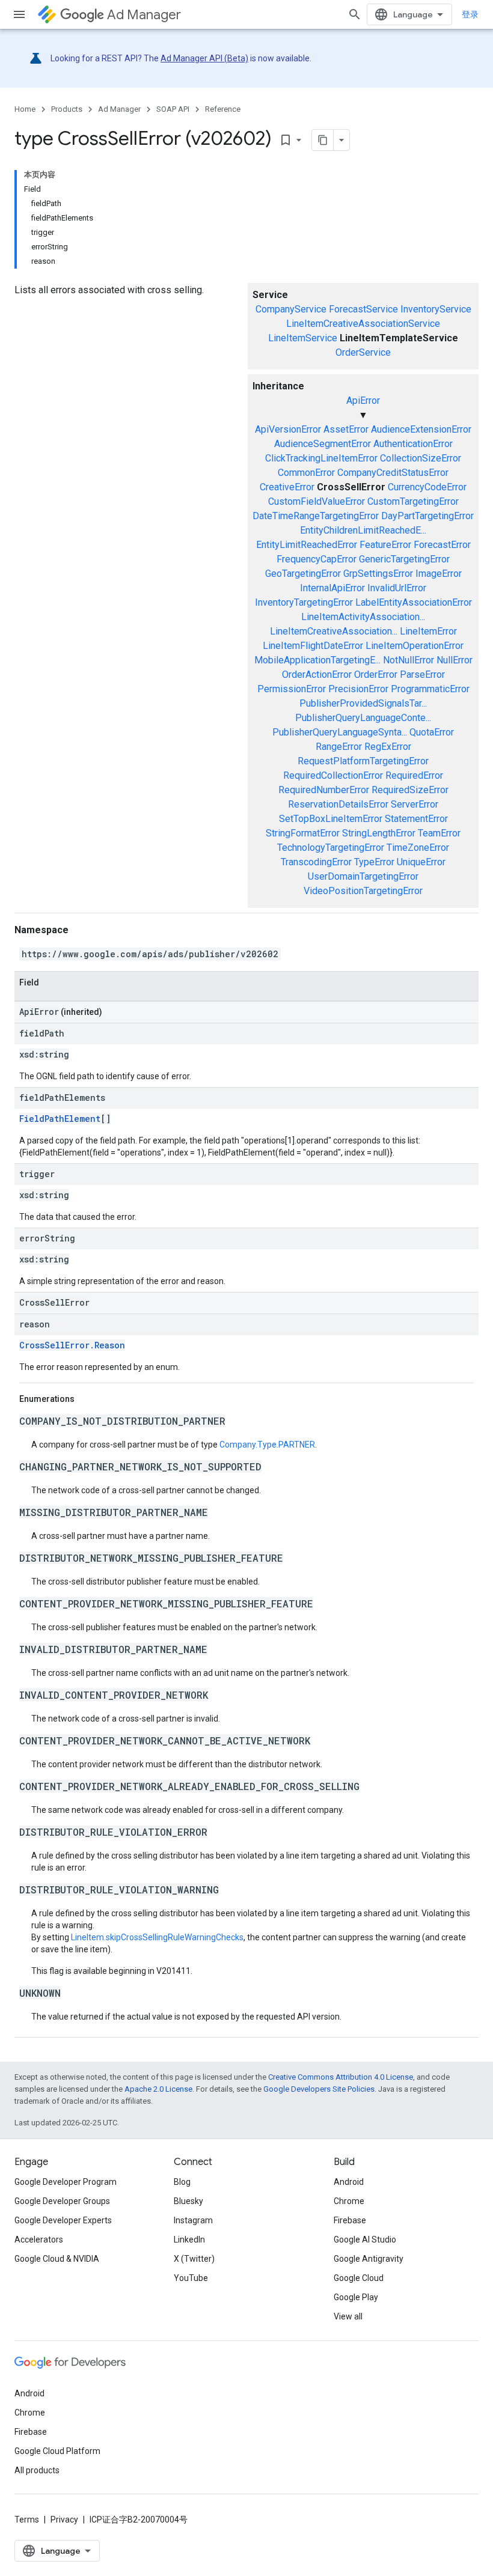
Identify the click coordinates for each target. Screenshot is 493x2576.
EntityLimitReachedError (307, 545)
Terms (27, 2520)
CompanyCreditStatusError (393, 473)
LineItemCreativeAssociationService (363, 324)
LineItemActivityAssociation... (363, 617)
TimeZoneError (418, 848)
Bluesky (188, 2201)
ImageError (439, 574)
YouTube (191, 2278)
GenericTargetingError (404, 559)
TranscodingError (316, 862)
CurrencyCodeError (427, 487)
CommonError (306, 473)
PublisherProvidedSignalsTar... (363, 703)
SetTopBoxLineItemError (331, 819)
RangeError (339, 747)
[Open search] (355, 14)
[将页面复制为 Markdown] (323, 140)
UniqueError (421, 862)
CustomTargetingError (413, 501)
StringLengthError (379, 833)
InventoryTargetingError (304, 602)
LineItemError (428, 631)
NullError (455, 660)
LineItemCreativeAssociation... (334, 631)
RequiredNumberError (324, 790)
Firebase (350, 2220)
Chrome (349, 2201)
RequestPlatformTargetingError (363, 761)
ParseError (422, 674)
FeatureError (385, 545)
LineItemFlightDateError (313, 646)
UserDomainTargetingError (363, 876)
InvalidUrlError (397, 588)
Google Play (356, 2297)
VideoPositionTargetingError (363, 891)
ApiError (363, 400)
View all (348, 2316)
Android (349, 2182)
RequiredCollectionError (333, 775)
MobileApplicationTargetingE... (317, 660)
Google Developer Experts (63, 2220)
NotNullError (409, 660)
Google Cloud (359, 2278)
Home (25, 109)
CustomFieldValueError (317, 501)
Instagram (193, 2220)
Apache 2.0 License (158, 2089)
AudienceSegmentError (323, 444)
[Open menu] (19, 14)
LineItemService (303, 338)
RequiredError (414, 775)
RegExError (388, 747)
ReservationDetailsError (338, 804)
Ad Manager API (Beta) (204, 58)
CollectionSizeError (421, 458)
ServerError (415, 804)
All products (37, 2470)
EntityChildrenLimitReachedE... (363, 530)
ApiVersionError (288, 429)
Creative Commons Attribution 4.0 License (341, 2077)
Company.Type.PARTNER (267, 1445)
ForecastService (363, 309)
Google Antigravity (369, 2259)
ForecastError (442, 545)
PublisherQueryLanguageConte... (363, 718)
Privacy (64, 2520)
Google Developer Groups (62, 2201)
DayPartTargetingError (427, 516)
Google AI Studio (365, 2240)
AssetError (346, 429)
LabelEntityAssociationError (414, 602)
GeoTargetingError (303, 574)
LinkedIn (189, 2240)
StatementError (416, 819)
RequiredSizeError (410, 790)
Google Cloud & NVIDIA (57, 2259)
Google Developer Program (66, 2182)
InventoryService (436, 309)
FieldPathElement (60, 1119)
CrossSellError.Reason (72, 1345)
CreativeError (287, 487)
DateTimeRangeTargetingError (316, 516)
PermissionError (292, 689)
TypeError (374, 862)
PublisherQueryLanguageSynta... (340, 732)
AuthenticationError (413, 444)
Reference (223, 109)
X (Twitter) (194, 2259)
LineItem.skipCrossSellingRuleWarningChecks (157, 1937)
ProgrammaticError (430, 689)
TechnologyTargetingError (331, 848)
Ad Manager (144, 15)
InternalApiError (332, 588)
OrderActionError (317, 674)
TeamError (439, 833)
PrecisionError (358, 689)
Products (67, 109)
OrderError (376, 674)
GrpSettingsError (378, 574)
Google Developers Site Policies (319, 2089)
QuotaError (432, 732)
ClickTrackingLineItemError (321, 458)
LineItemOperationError (415, 646)
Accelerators (39, 2240)
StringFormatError (303, 833)
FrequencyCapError (317, 559)
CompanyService (291, 309)
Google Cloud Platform (57, 2451)
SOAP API (173, 109)
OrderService (363, 352)
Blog (182, 2182)
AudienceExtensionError (421, 429)
